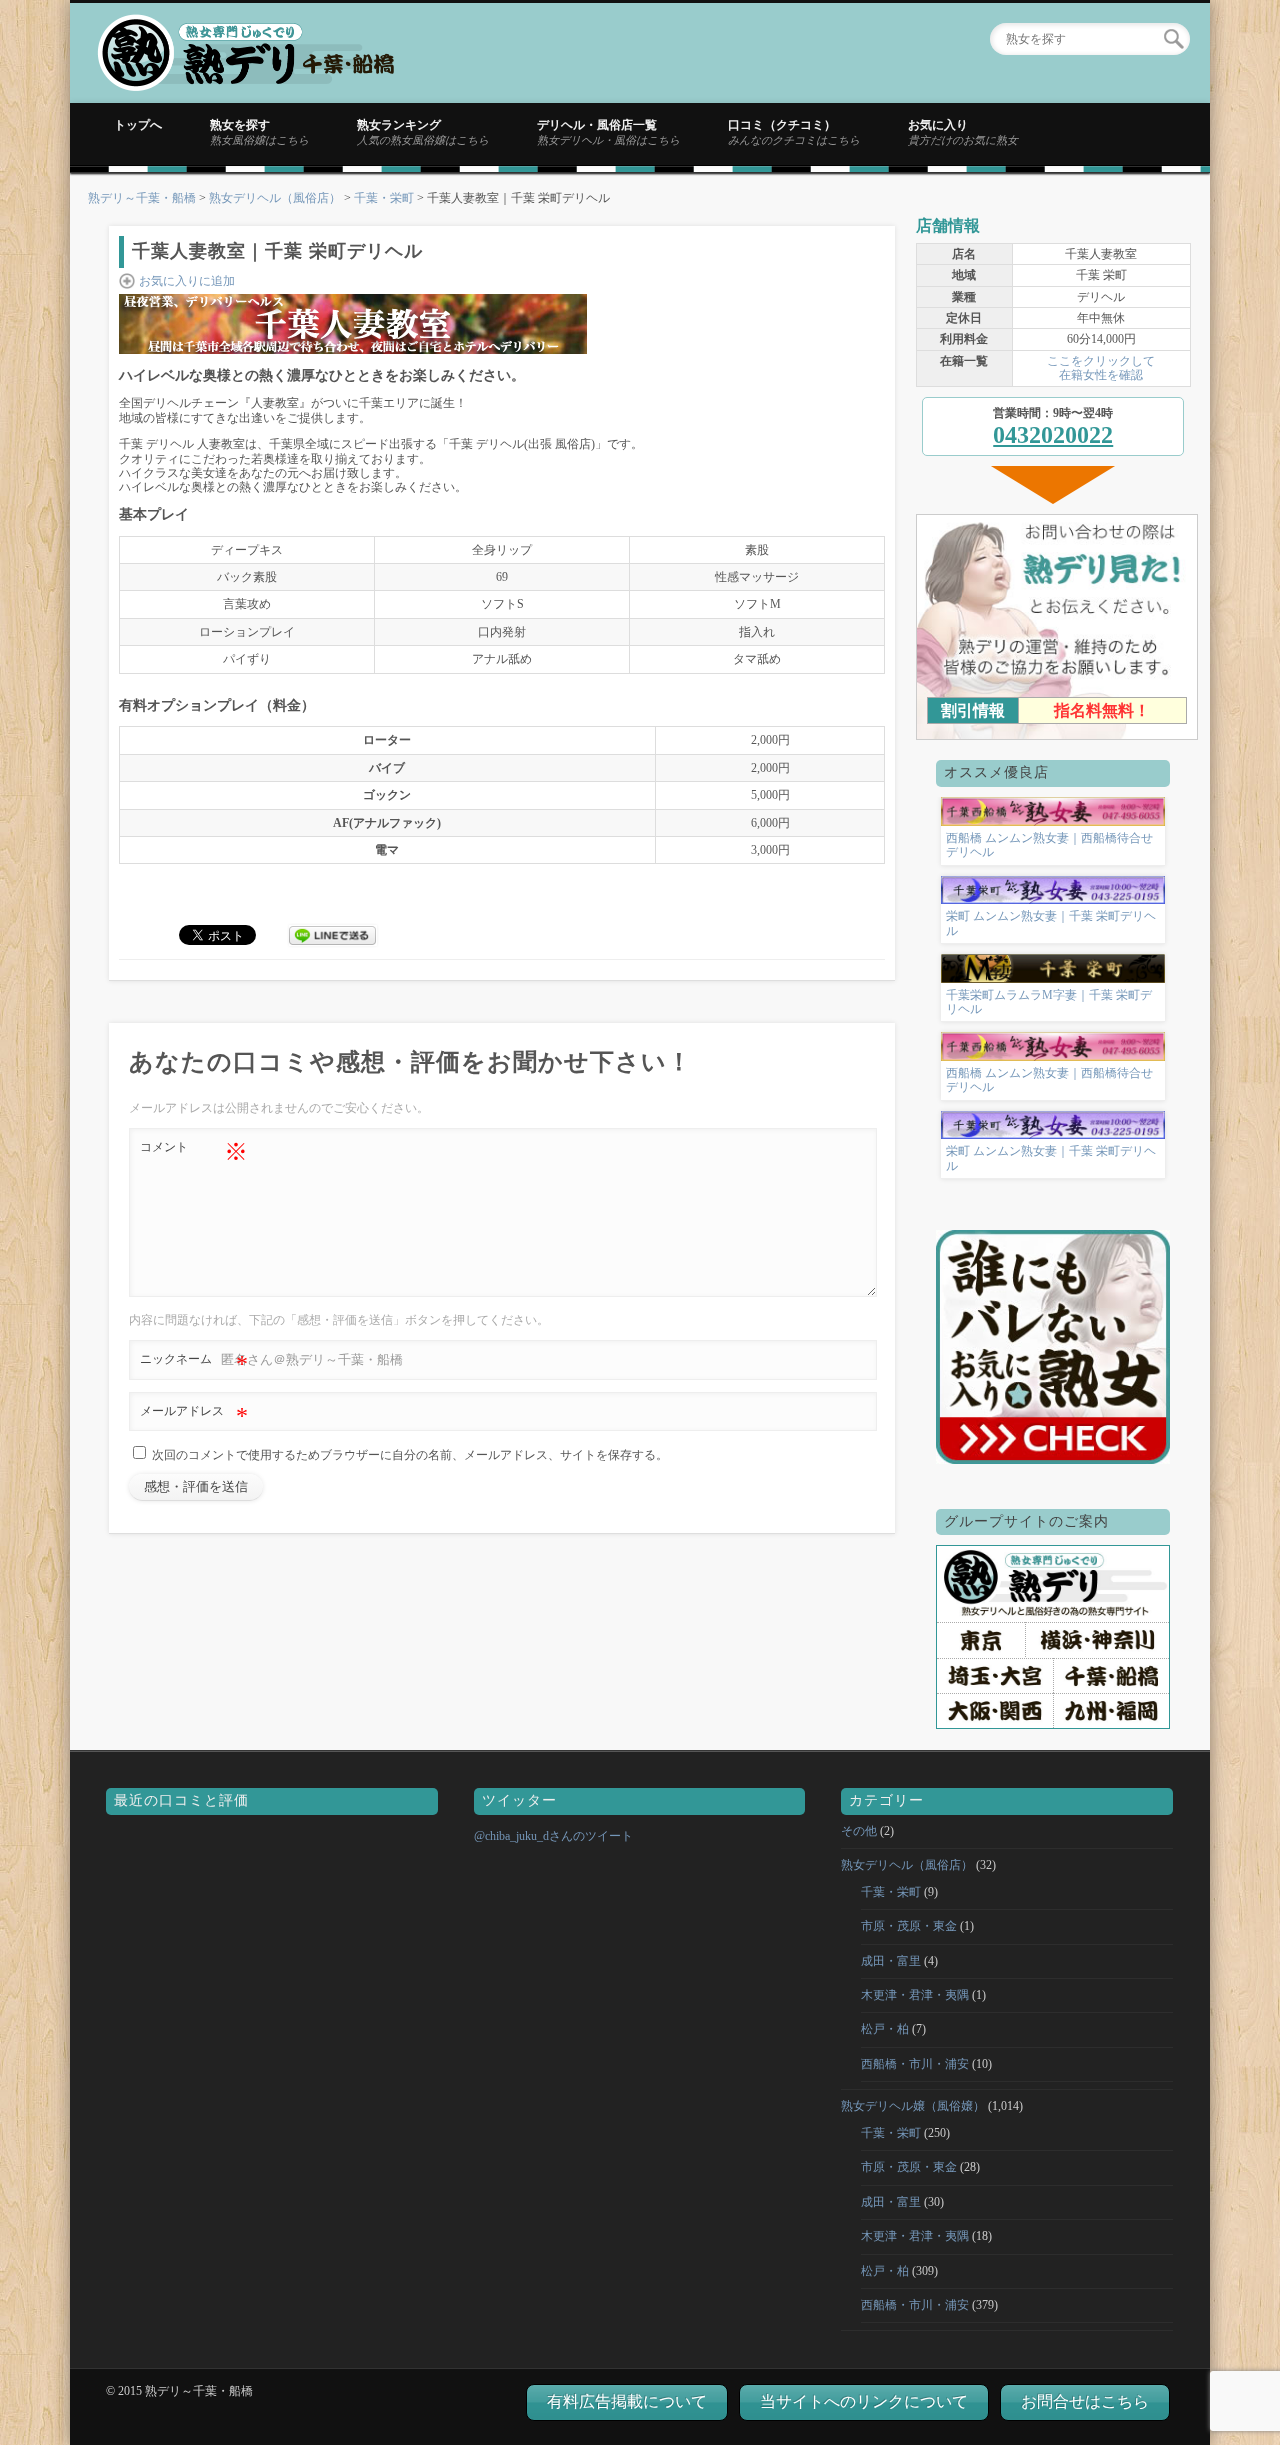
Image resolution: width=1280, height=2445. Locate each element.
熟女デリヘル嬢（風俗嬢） (913, 2106)
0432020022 (1053, 435)
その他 (859, 1831)
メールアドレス (194, 1416)
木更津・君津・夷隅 (915, 1995)
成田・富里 (891, 1961)
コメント (194, 1152)
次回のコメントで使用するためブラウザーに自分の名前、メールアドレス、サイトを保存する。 (410, 1455)
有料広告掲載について (627, 2401)
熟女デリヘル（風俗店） (275, 198)
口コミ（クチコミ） (794, 132)
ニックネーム (194, 1364)
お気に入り (963, 132)
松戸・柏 (885, 2029)
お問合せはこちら (1085, 2401)
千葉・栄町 (384, 198)
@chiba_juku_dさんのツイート (553, 1836)
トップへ (138, 125)
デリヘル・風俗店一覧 (608, 132)
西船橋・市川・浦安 (915, 2064)
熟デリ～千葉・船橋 (142, 198)
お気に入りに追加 (187, 281)
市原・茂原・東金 (909, 1926)
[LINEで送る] (333, 934)
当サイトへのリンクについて (864, 2401)
